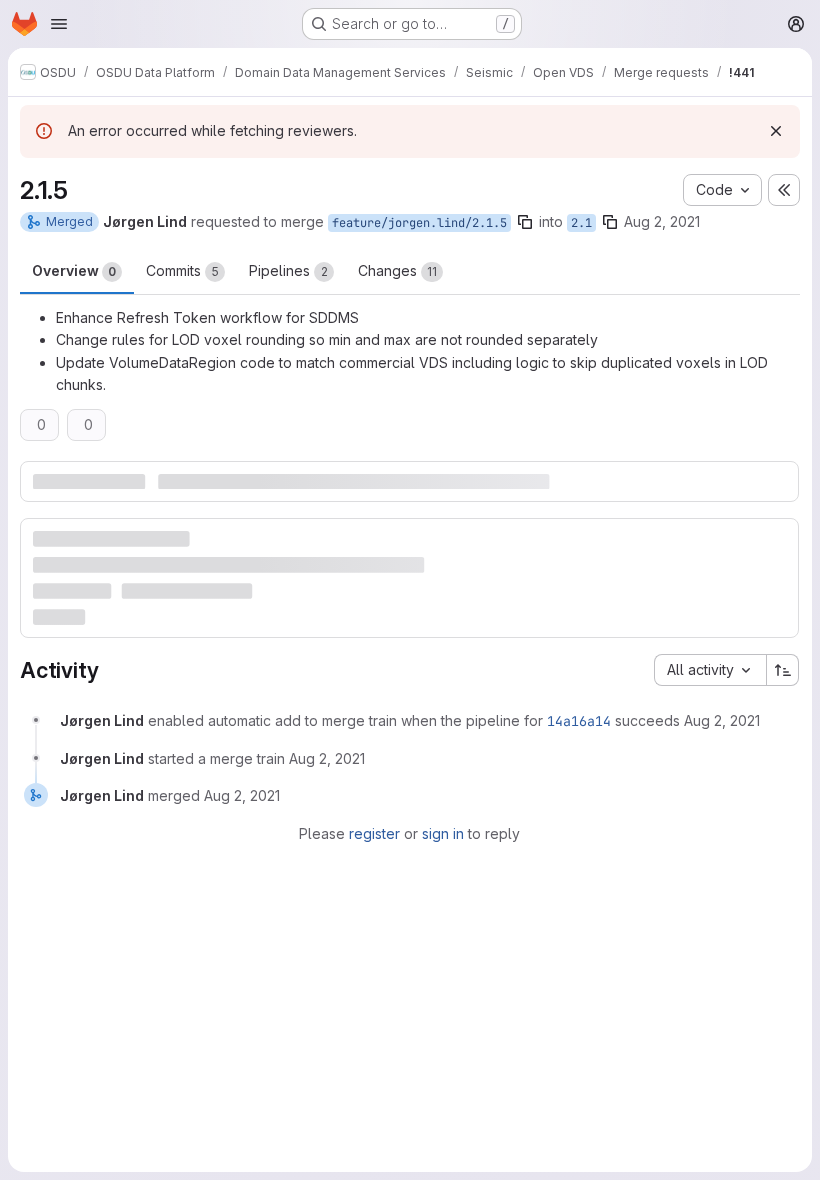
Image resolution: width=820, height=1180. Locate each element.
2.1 (581, 223)
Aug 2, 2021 (662, 221)
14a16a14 (579, 721)
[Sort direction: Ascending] (783, 670)
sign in (443, 833)
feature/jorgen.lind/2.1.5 (419, 223)
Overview (74, 270)
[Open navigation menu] (59, 24)
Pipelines (288, 270)
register (374, 833)
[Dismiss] (776, 131)
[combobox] (710, 670)
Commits (182, 270)
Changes (397, 270)
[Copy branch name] (525, 222)
